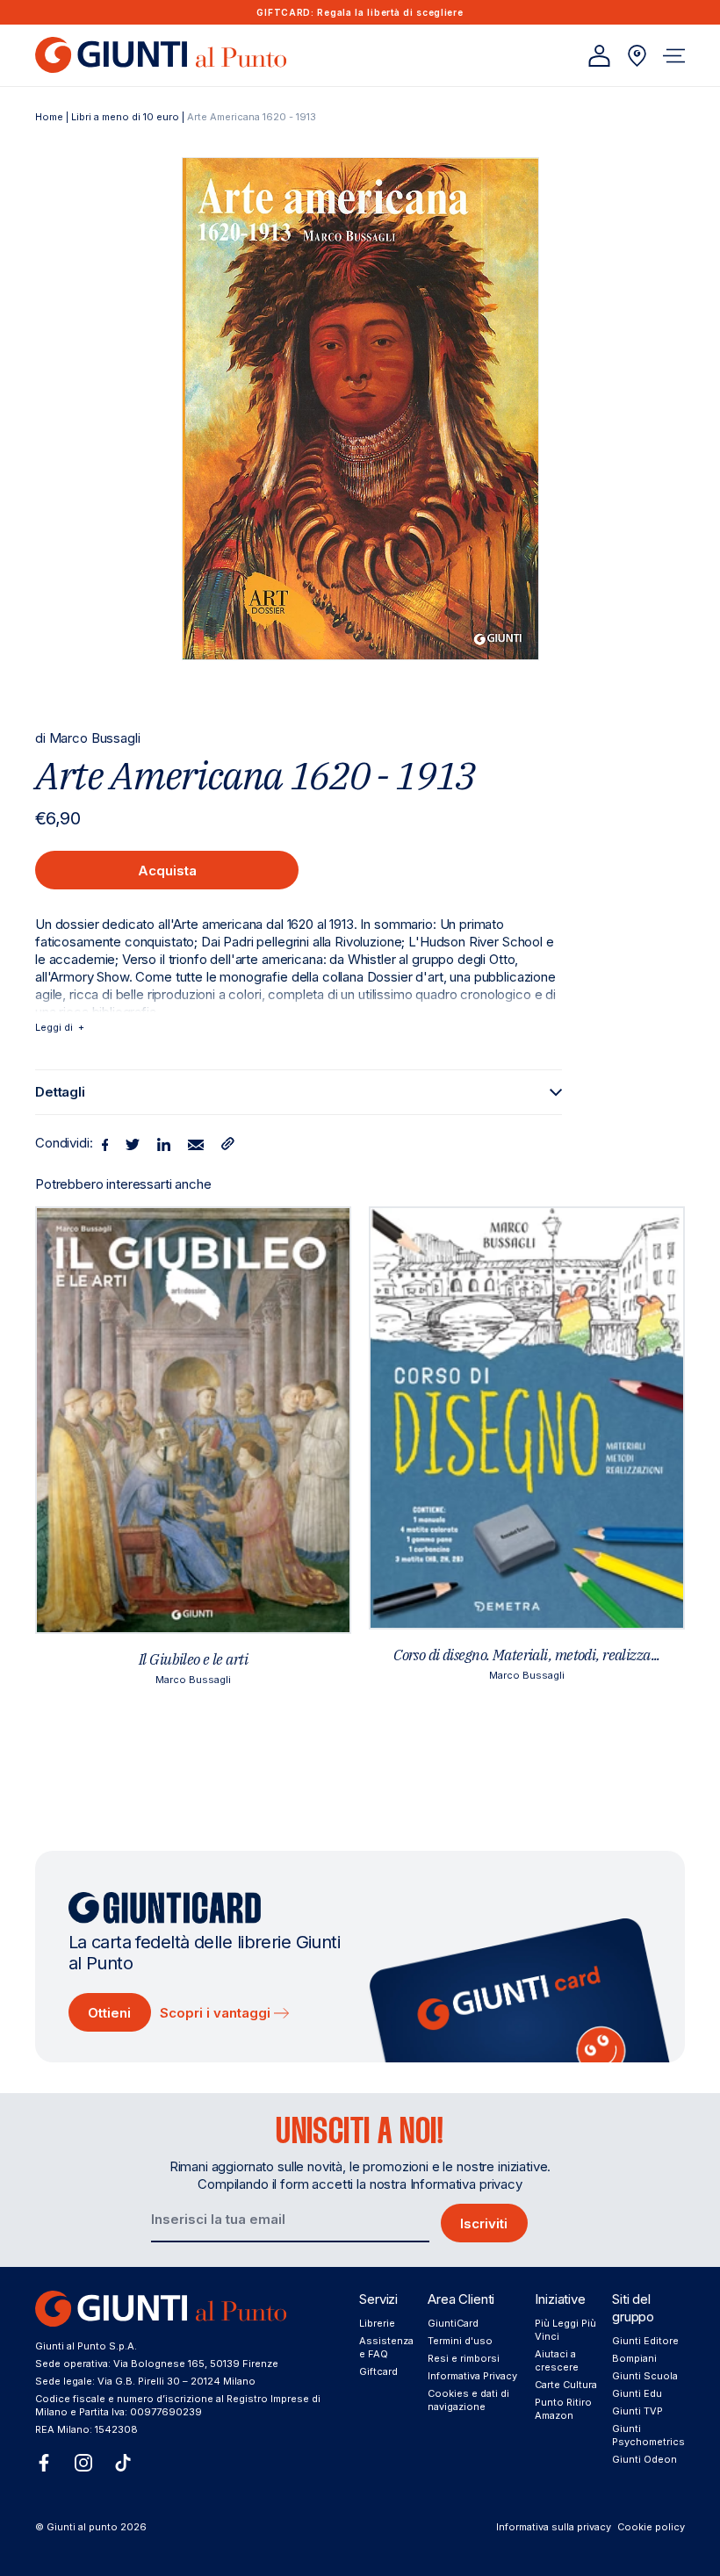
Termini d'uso (460, 2341)
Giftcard (378, 2371)
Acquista (167, 871)
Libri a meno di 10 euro (125, 117)
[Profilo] (599, 56)
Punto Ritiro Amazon (563, 2409)
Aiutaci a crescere (557, 2360)
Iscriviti (484, 2223)
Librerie (377, 2323)
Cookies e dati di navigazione (468, 2400)
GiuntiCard (453, 2323)
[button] (674, 56)
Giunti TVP (637, 2411)
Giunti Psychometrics (648, 2435)
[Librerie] (637, 56)
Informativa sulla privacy (554, 2527)
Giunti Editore (645, 2341)
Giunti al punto (82, 2527)
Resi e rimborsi (464, 2358)
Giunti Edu (637, 2393)
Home (49, 117)
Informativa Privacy (472, 2376)
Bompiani (634, 2358)
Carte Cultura (566, 2385)
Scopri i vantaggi (217, 2013)
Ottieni (109, 2013)
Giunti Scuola (645, 2376)
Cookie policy (651, 2527)
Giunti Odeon (644, 2459)
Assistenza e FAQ (386, 2347)
